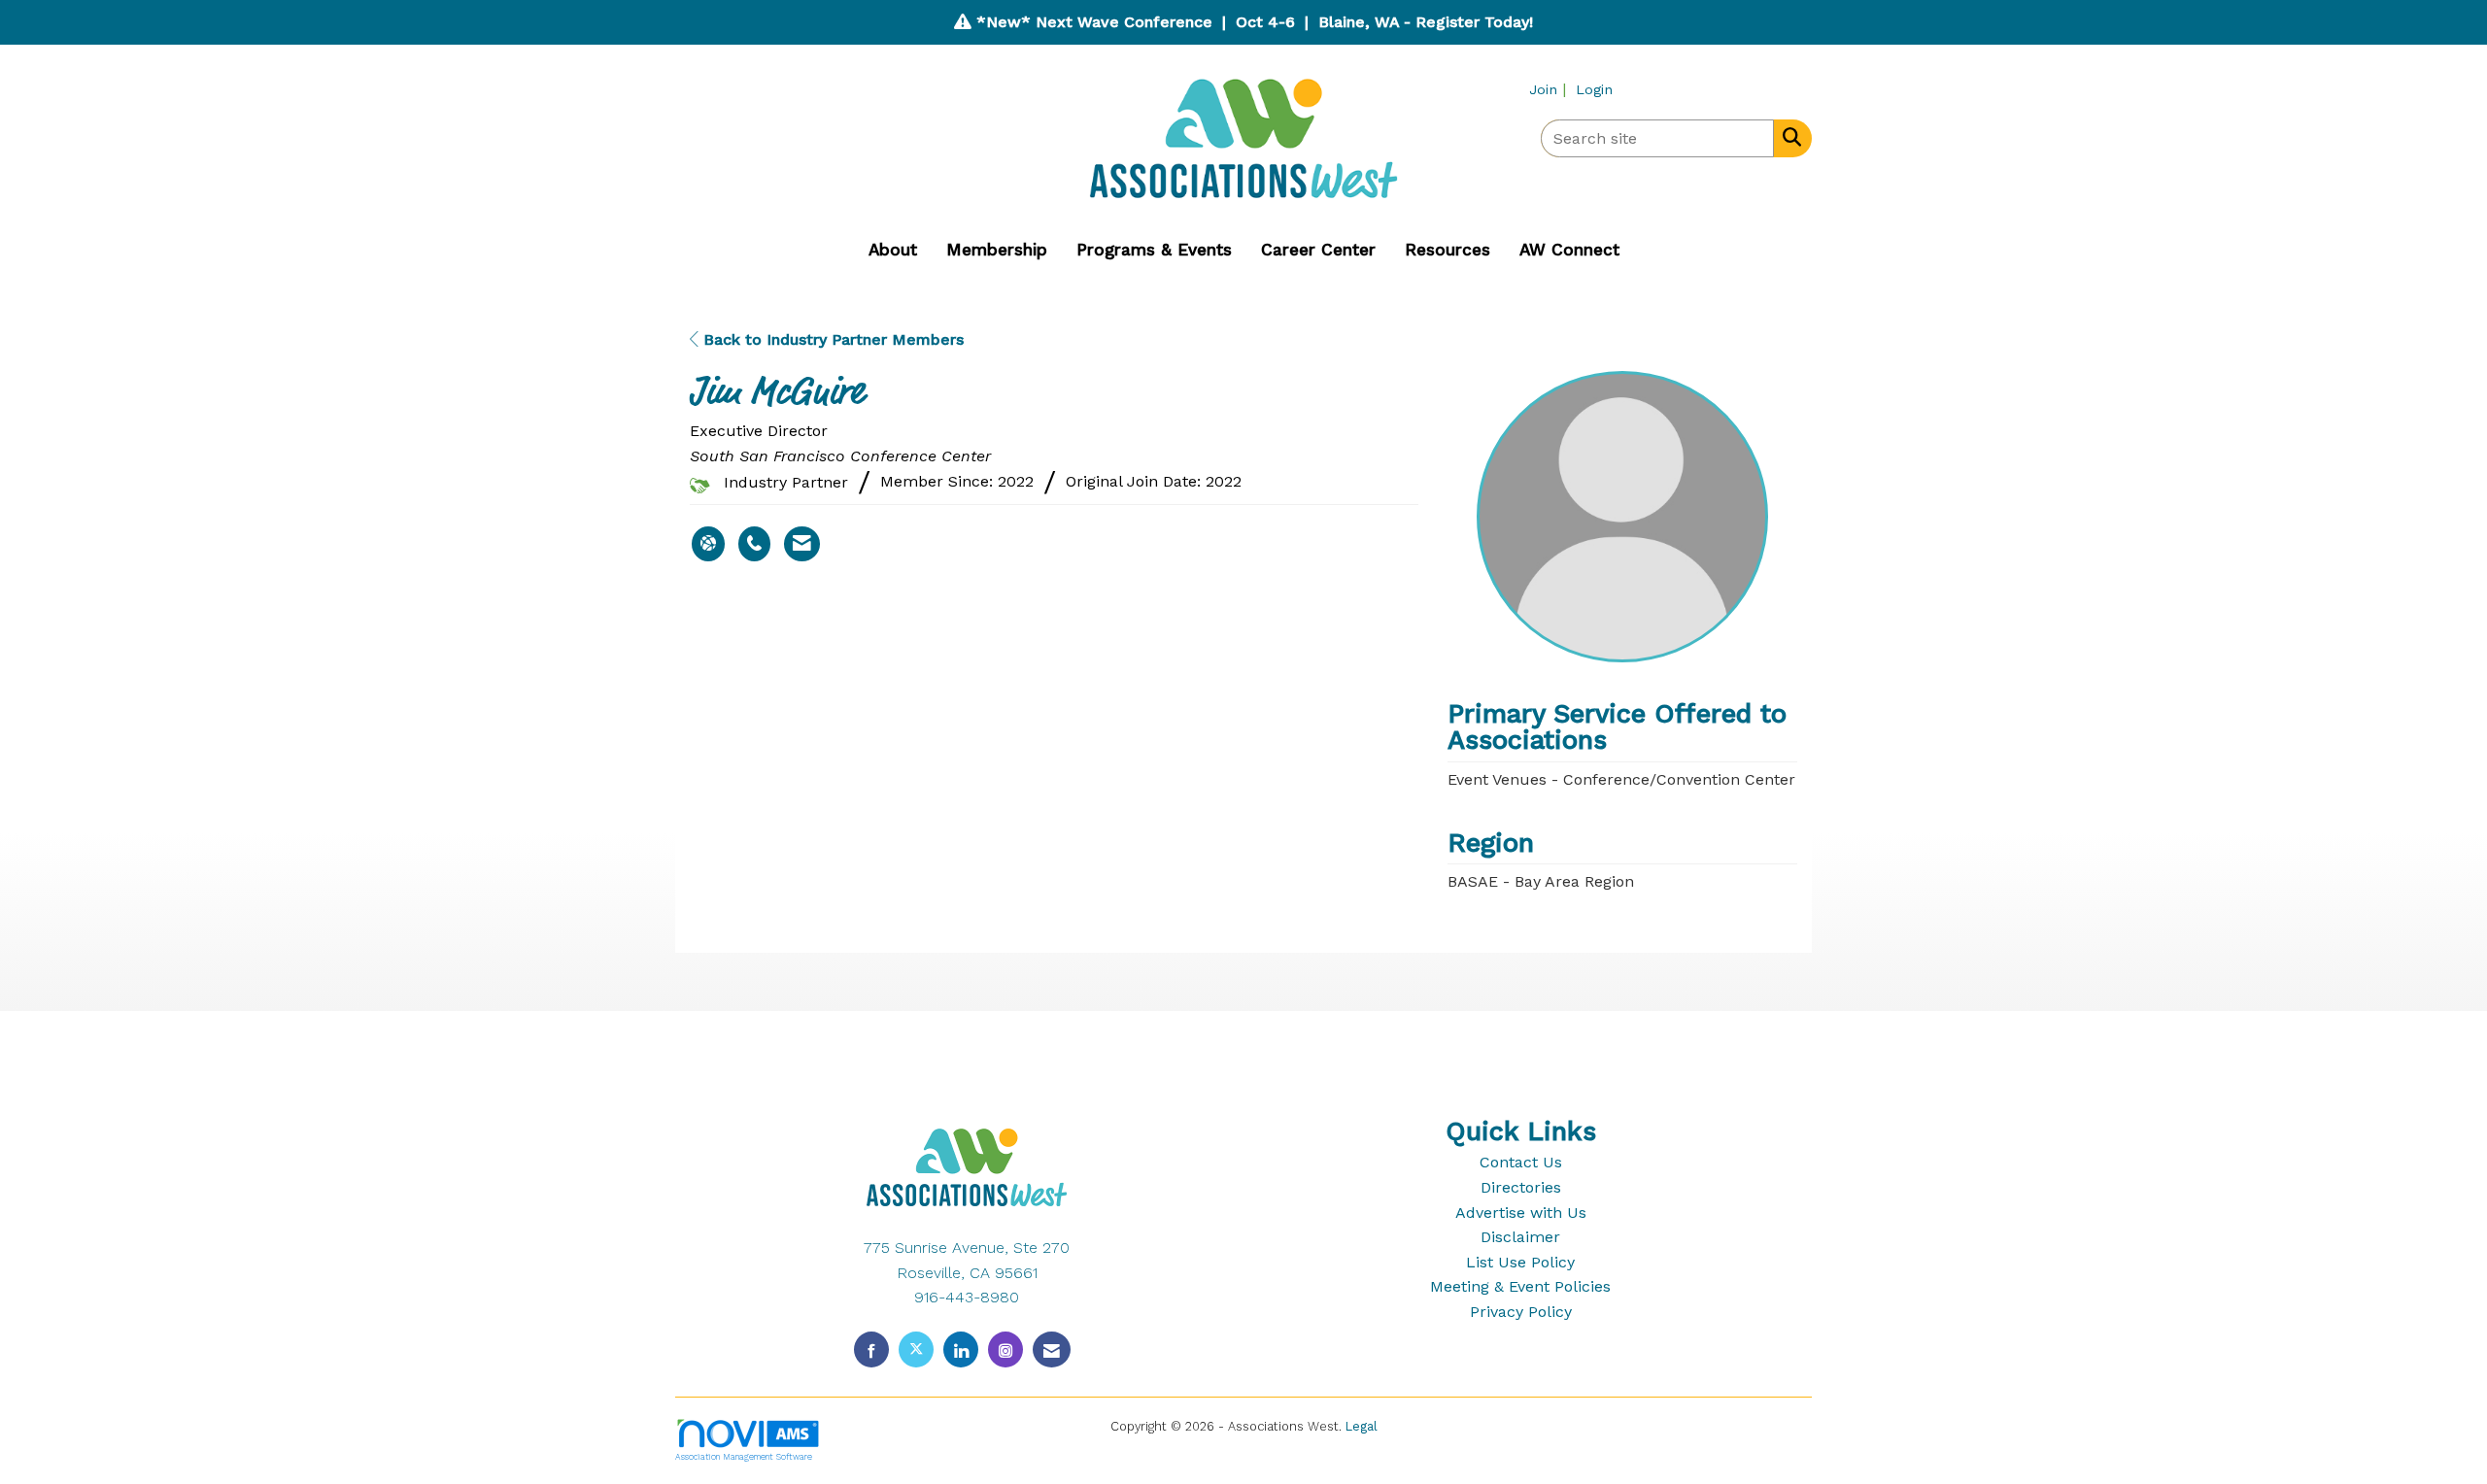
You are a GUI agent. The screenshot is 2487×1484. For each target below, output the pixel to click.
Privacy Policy (1521, 1312)
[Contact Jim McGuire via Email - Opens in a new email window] (802, 544)
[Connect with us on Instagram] (1005, 1349)
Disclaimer (1520, 1237)
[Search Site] (1788, 137)
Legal (1362, 1426)
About (893, 250)
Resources (1448, 250)
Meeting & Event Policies (1520, 1286)
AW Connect (1569, 250)
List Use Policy (1520, 1262)
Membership (997, 250)
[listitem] (1550, 89)
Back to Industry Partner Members (831, 339)
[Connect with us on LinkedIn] (961, 1349)
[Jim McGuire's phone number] (754, 544)
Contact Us (1521, 1162)
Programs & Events (1154, 250)
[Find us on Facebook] (871, 1349)
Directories (1521, 1187)
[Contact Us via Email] (1052, 1349)
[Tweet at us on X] (916, 1349)
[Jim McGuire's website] (708, 544)
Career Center (1318, 250)
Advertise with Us (1521, 1213)
